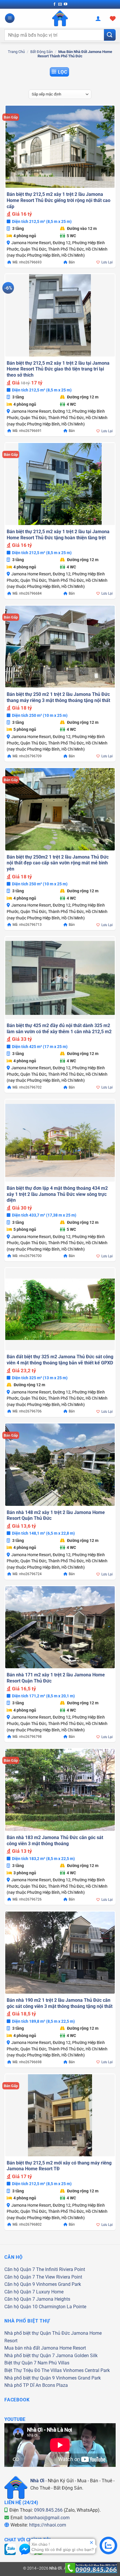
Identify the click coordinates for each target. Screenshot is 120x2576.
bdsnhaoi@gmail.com (47, 2518)
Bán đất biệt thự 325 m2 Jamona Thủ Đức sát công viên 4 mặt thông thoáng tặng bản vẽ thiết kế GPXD (60, 1360)
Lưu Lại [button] (107, 262)
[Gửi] (110, 35)
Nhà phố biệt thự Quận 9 (30, 2378)
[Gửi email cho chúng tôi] (60, 4)
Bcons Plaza (55, 2385)
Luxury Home (50, 2292)
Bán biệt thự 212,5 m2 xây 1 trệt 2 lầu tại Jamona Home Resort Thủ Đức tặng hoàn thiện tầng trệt (58, 535)
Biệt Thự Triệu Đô (22, 2370)
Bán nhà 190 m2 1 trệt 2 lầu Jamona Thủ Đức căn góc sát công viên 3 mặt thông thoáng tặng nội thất (60, 2003)
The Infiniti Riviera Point (61, 2269)
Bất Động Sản (42, 52)
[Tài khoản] (98, 18)
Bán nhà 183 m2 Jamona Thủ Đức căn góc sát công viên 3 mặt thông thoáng (55, 1841)
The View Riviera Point (59, 2277)
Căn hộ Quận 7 (20, 2269)
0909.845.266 (48, 2510)
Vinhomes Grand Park (59, 2284)
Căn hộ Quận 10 (21, 2307)
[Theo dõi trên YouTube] (66, 4)
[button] (10, 18)
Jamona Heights (53, 2299)
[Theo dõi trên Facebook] (54, 4)
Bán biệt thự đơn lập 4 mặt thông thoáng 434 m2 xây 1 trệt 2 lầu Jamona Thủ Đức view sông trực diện (57, 1194)
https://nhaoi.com (48, 2525)
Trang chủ (16, 52)
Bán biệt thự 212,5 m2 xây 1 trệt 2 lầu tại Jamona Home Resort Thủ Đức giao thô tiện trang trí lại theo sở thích (58, 369)
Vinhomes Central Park (86, 2370)
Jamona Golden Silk (77, 2356)
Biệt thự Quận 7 (20, 2363)
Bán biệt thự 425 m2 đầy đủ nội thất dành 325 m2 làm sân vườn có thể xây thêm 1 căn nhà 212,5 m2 (59, 1029)
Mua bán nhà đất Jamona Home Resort (45, 2348)
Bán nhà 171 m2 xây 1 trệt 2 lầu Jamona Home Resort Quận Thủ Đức (56, 1678)
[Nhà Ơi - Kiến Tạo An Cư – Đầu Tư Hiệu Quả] (60, 18)
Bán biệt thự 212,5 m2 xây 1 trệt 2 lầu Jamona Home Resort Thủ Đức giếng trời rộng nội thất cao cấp (59, 200)
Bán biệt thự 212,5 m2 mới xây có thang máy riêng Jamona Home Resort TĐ (59, 2166)
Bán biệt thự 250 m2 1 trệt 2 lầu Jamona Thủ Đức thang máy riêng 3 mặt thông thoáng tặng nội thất (58, 697)
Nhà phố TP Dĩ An (23, 2385)
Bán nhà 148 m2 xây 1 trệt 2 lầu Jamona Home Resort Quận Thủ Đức (56, 1515)
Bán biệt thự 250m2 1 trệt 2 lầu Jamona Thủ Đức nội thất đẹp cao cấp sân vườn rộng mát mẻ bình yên (58, 863)
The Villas (52, 2370)
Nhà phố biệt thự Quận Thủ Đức (37, 2333)
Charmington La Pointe (62, 2307)
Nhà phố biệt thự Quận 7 (30, 2356)
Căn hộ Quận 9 (20, 2284)
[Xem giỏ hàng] (113, 18)
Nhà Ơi (37, 2481)
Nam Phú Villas (53, 2363)
